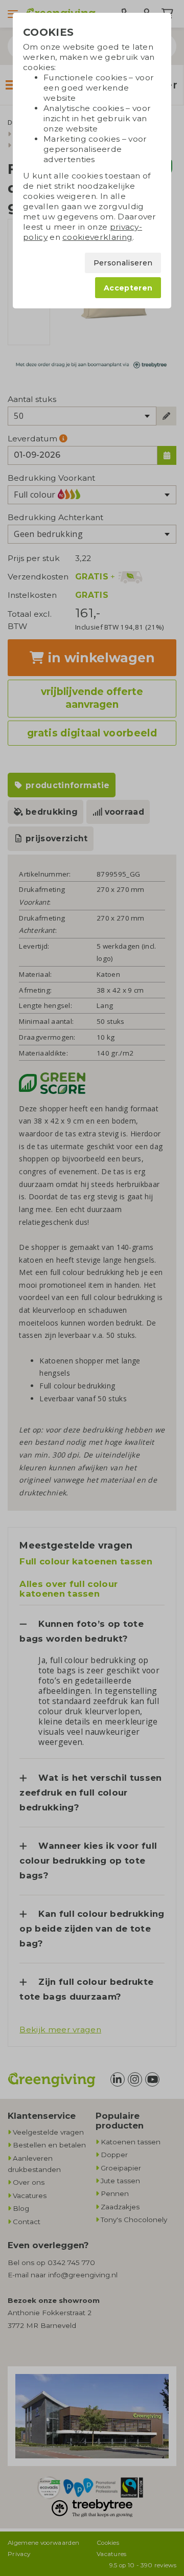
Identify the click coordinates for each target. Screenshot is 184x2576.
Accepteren (128, 288)
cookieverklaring (97, 237)
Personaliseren (123, 263)
